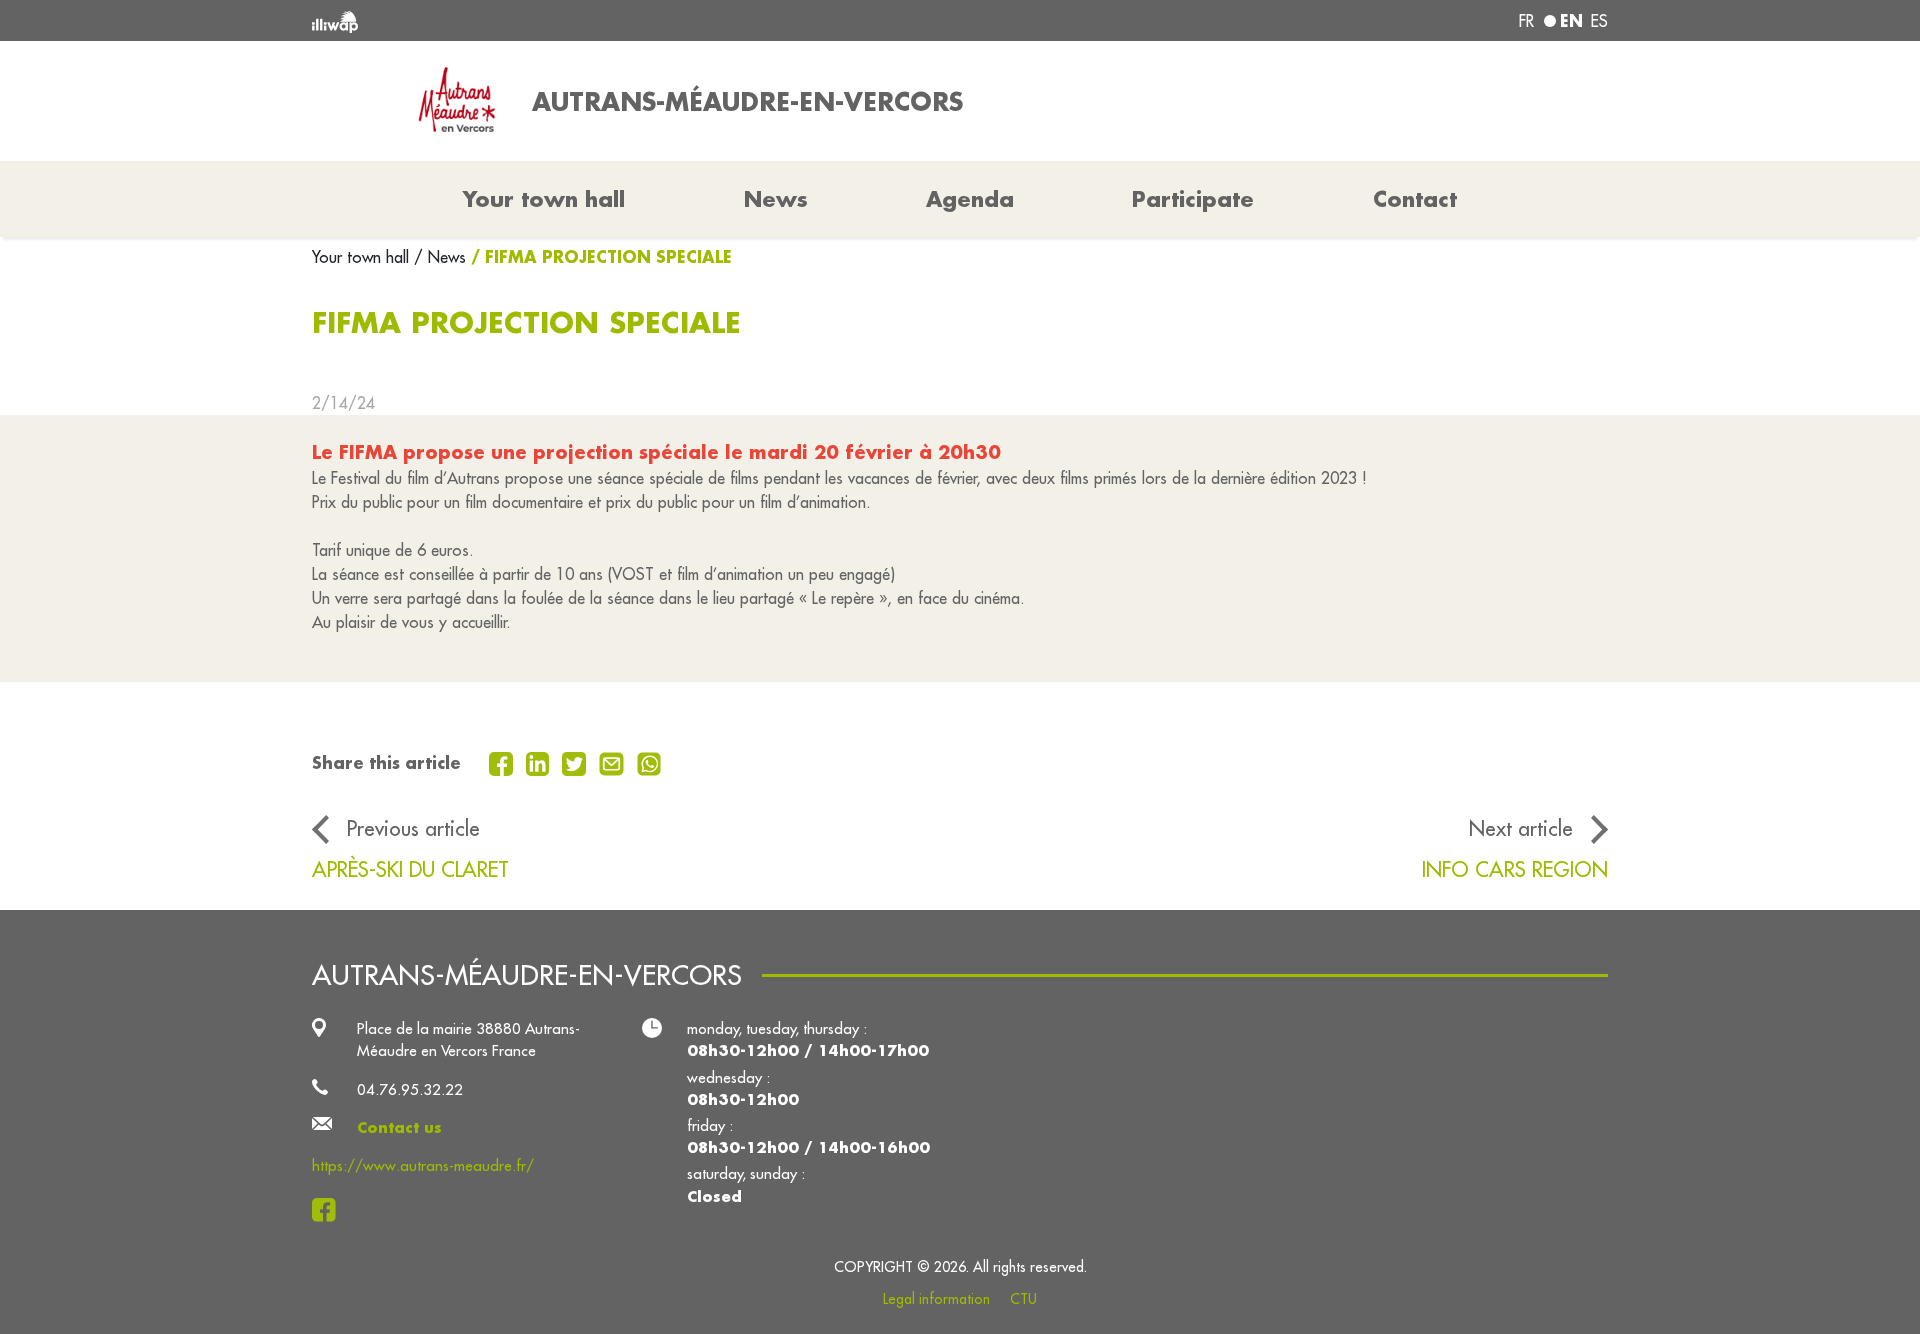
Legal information (936, 1299)
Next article (1521, 828)
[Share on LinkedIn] (540, 762)
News (776, 199)
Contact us (399, 1127)
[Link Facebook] (329, 1209)
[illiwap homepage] (575, 20)
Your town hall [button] (544, 199)
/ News (440, 257)
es (1599, 21)
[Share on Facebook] (503, 762)
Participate (1193, 199)
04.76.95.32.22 (410, 1089)
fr (1526, 21)
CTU (1023, 1299)
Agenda (970, 199)
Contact (1415, 199)
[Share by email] (614, 762)
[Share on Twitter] (576, 762)
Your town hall (363, 257)
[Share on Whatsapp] (649, 762)
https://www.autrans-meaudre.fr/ (423, 1165)
